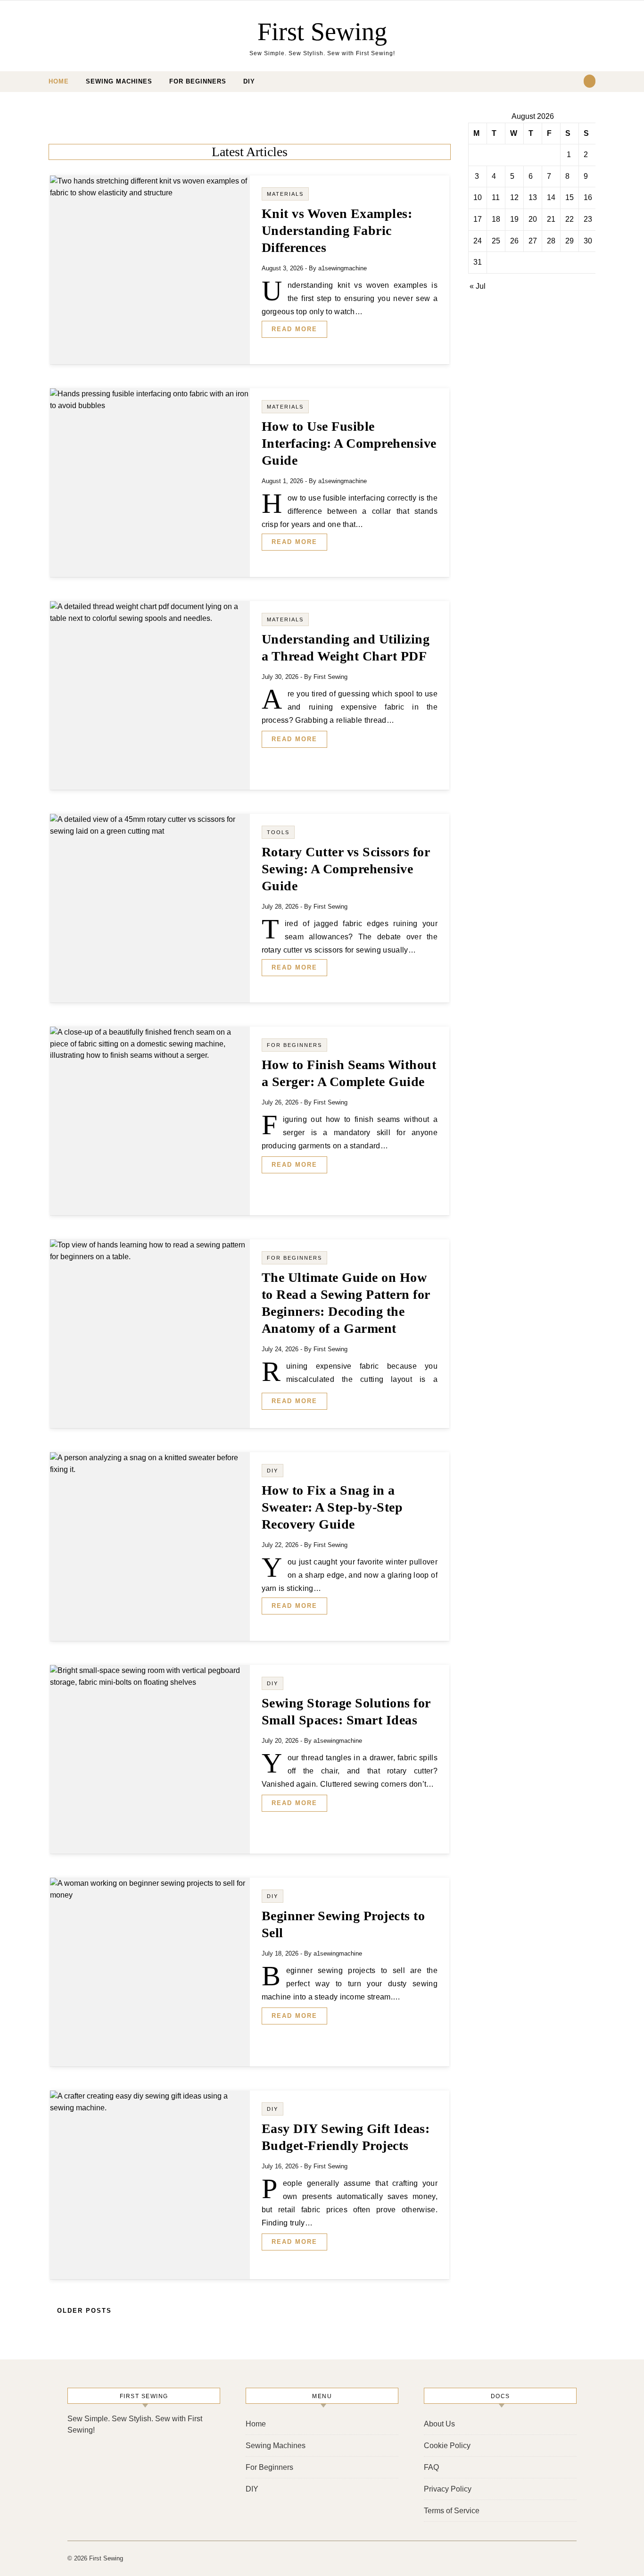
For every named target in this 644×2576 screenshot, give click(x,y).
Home (59, 81)
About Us (439, 2424)
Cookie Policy (447, 2446)
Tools (278, 832)
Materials (285, 194)
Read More (294, 329)
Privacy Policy (448, 2489)
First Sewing (322, 32)
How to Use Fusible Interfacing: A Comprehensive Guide (349, 443)
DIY (249, 81)
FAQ (431, 2467)
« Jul (478, 286)
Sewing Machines (119, 81)
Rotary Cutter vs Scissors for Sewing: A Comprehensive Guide (346, 869)
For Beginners (198, 81)
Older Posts (83, 2311)
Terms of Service (452, 2511)
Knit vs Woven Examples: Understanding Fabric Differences (337, 230)
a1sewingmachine (343, 268)
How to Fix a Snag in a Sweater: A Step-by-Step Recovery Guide (332, 1507)
